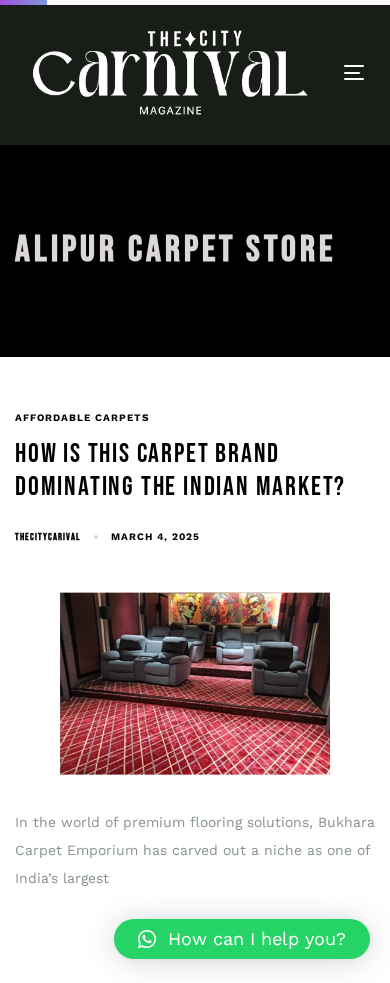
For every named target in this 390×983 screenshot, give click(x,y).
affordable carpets (82, 417)
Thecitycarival (47, 537)
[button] (242, 939)
